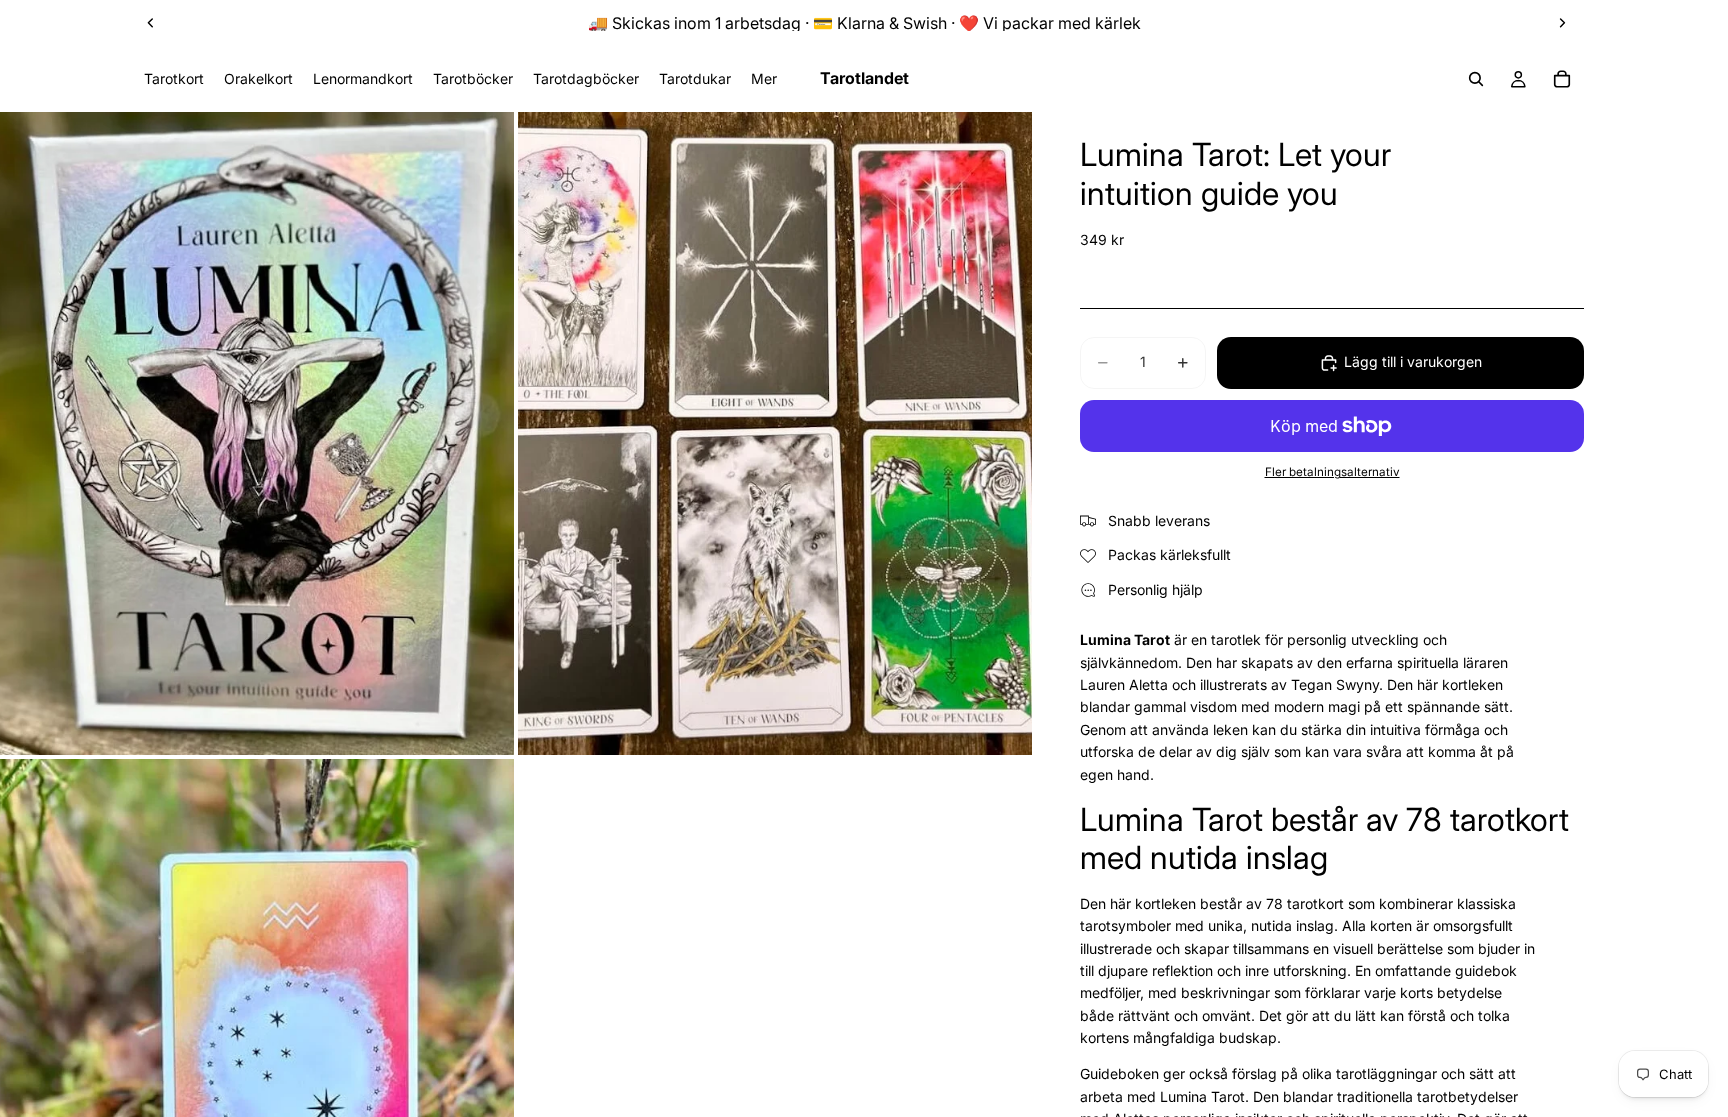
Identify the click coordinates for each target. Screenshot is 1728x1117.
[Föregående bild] (151, 23)
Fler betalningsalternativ (1332, 472)
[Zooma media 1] (257, 433)
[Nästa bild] (1562, 23)
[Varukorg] (1562, 79)
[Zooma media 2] (775, 433)
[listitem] (764, 79)
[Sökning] (1476, 79)
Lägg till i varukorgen (1413, 361)
